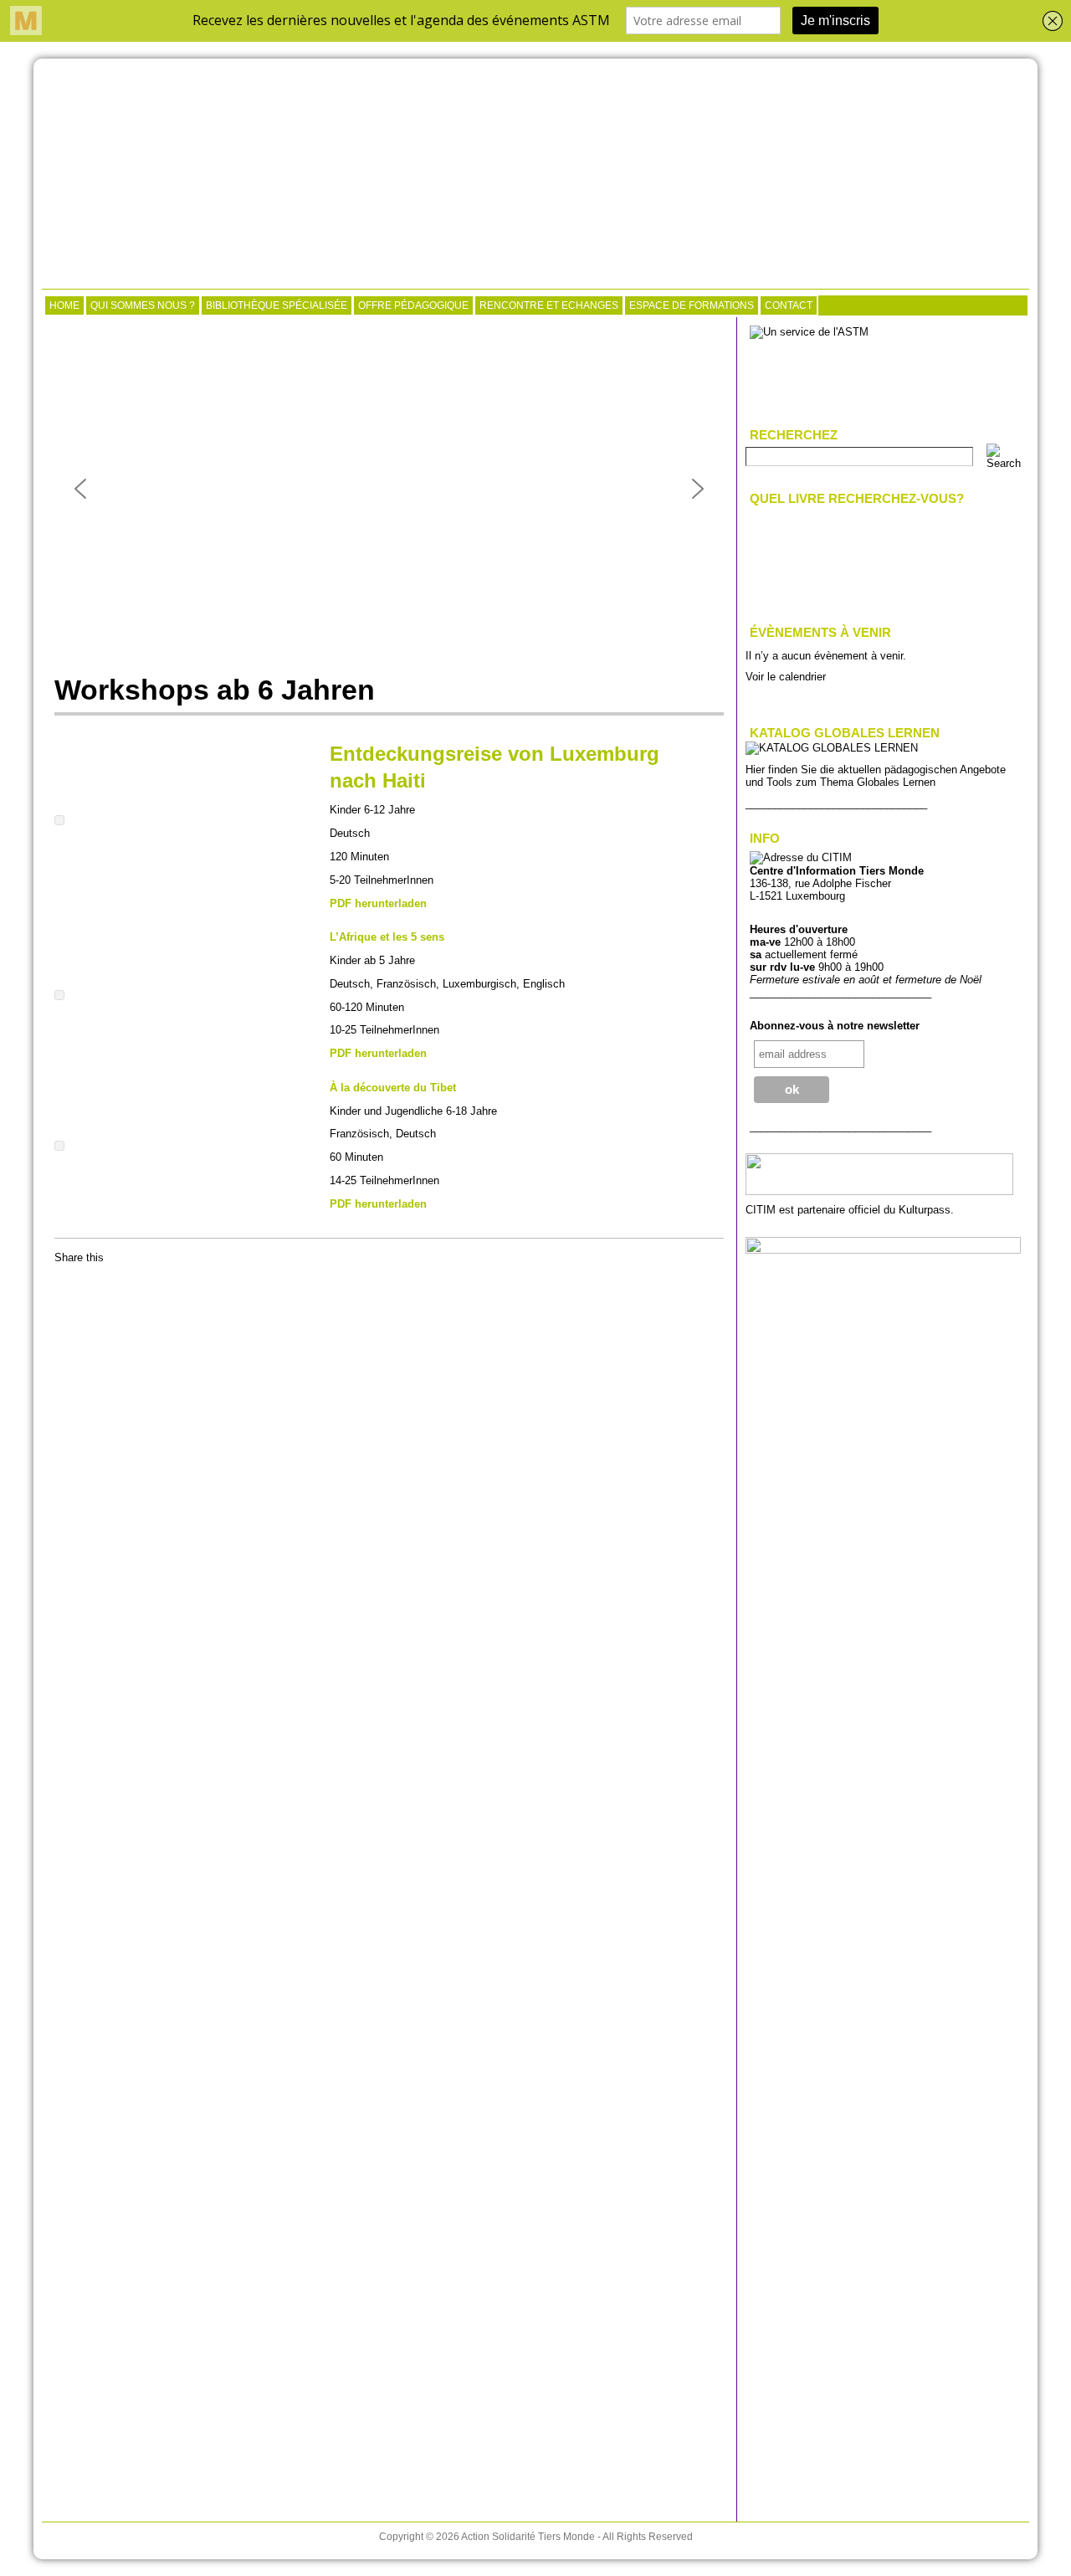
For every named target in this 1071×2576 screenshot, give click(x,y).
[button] (80, 489)
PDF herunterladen (378, 903)
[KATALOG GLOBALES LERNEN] (832, 748)
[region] (389, 489)
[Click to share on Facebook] (68, 1285)
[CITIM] (535, 176)
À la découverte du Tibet (393, 1088)
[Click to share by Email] (100, 1285)
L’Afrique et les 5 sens (387, 937)
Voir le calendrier (786, 677)
